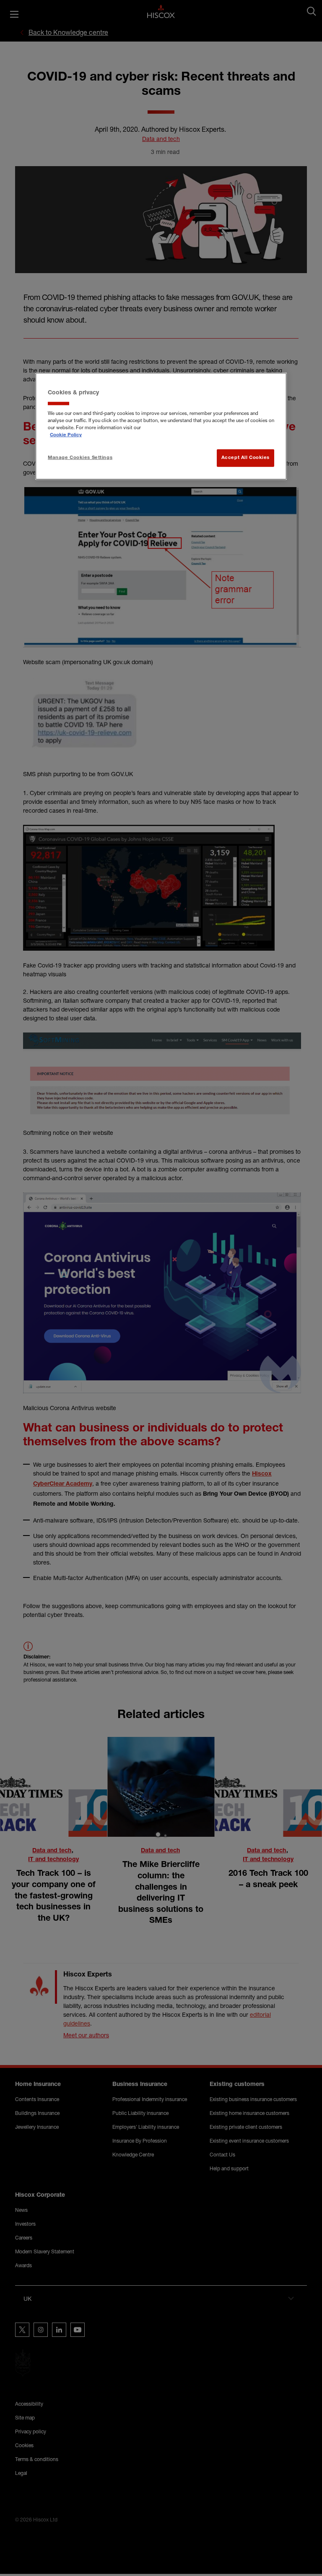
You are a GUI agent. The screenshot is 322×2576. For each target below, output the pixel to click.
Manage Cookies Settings (80, 458)
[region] (161, 426)
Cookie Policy (66, 435)
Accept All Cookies (245, 458)
